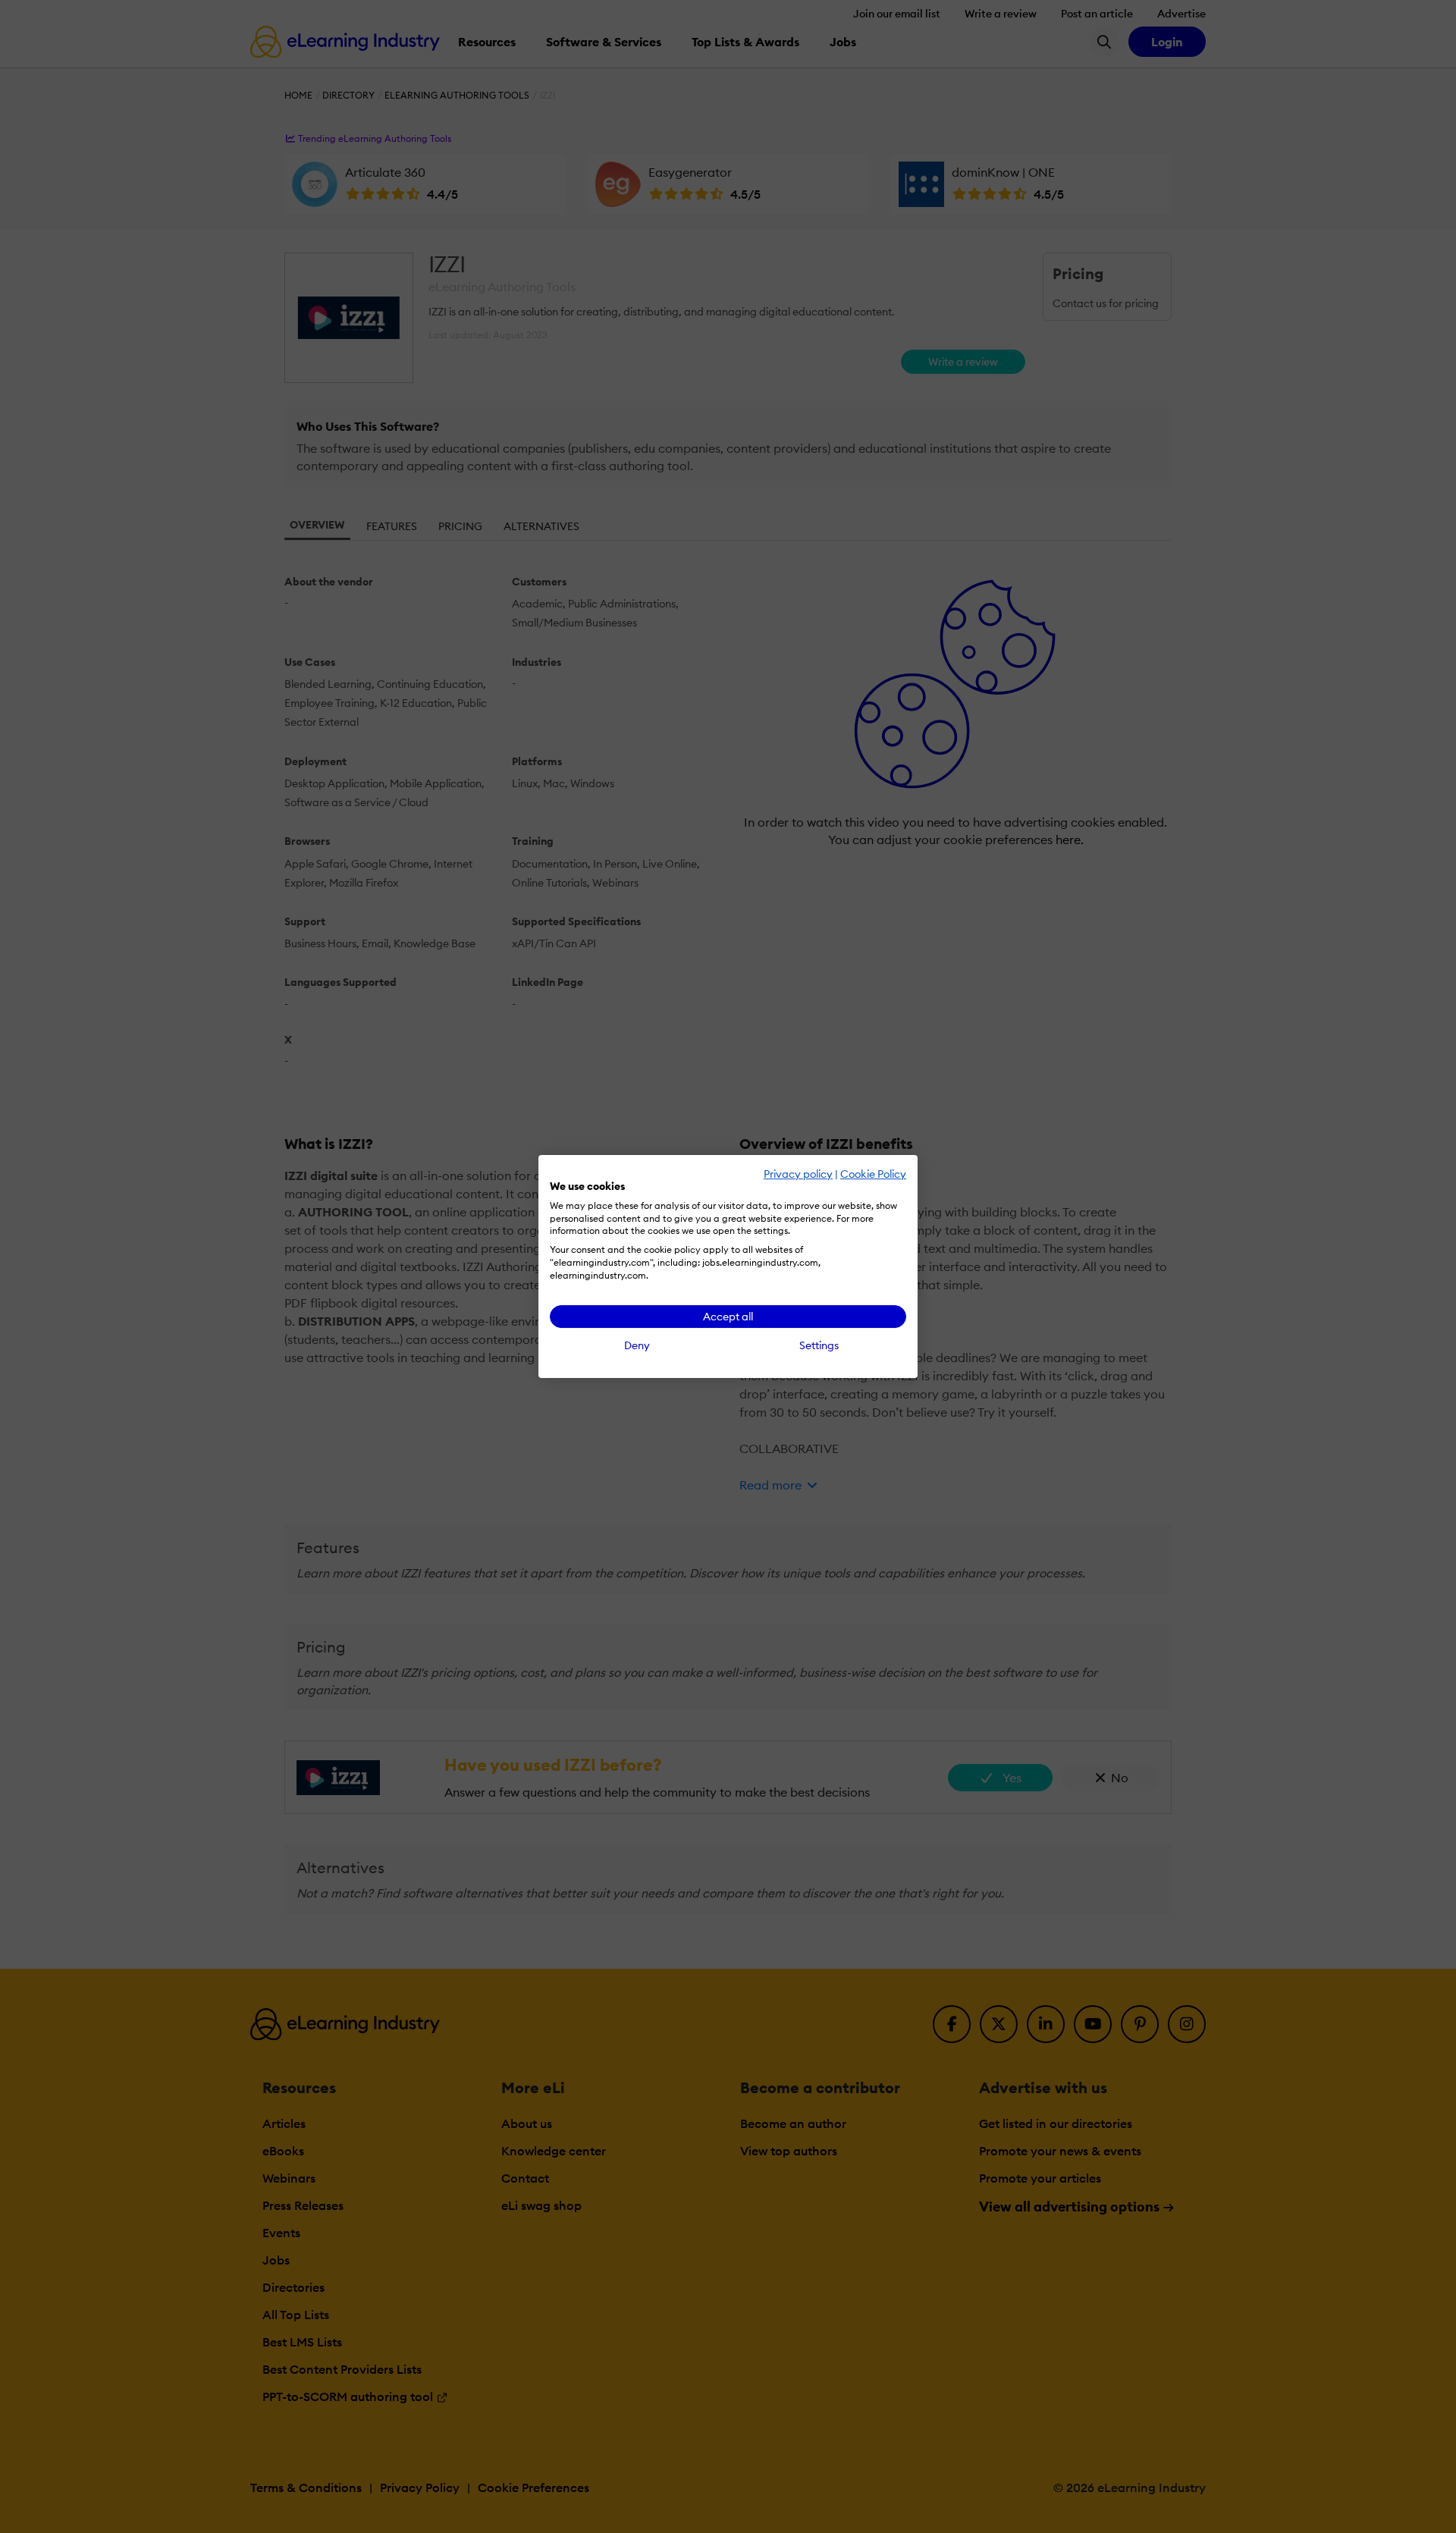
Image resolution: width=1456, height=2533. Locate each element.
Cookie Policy (873, 1174)
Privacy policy (798, 1174)
